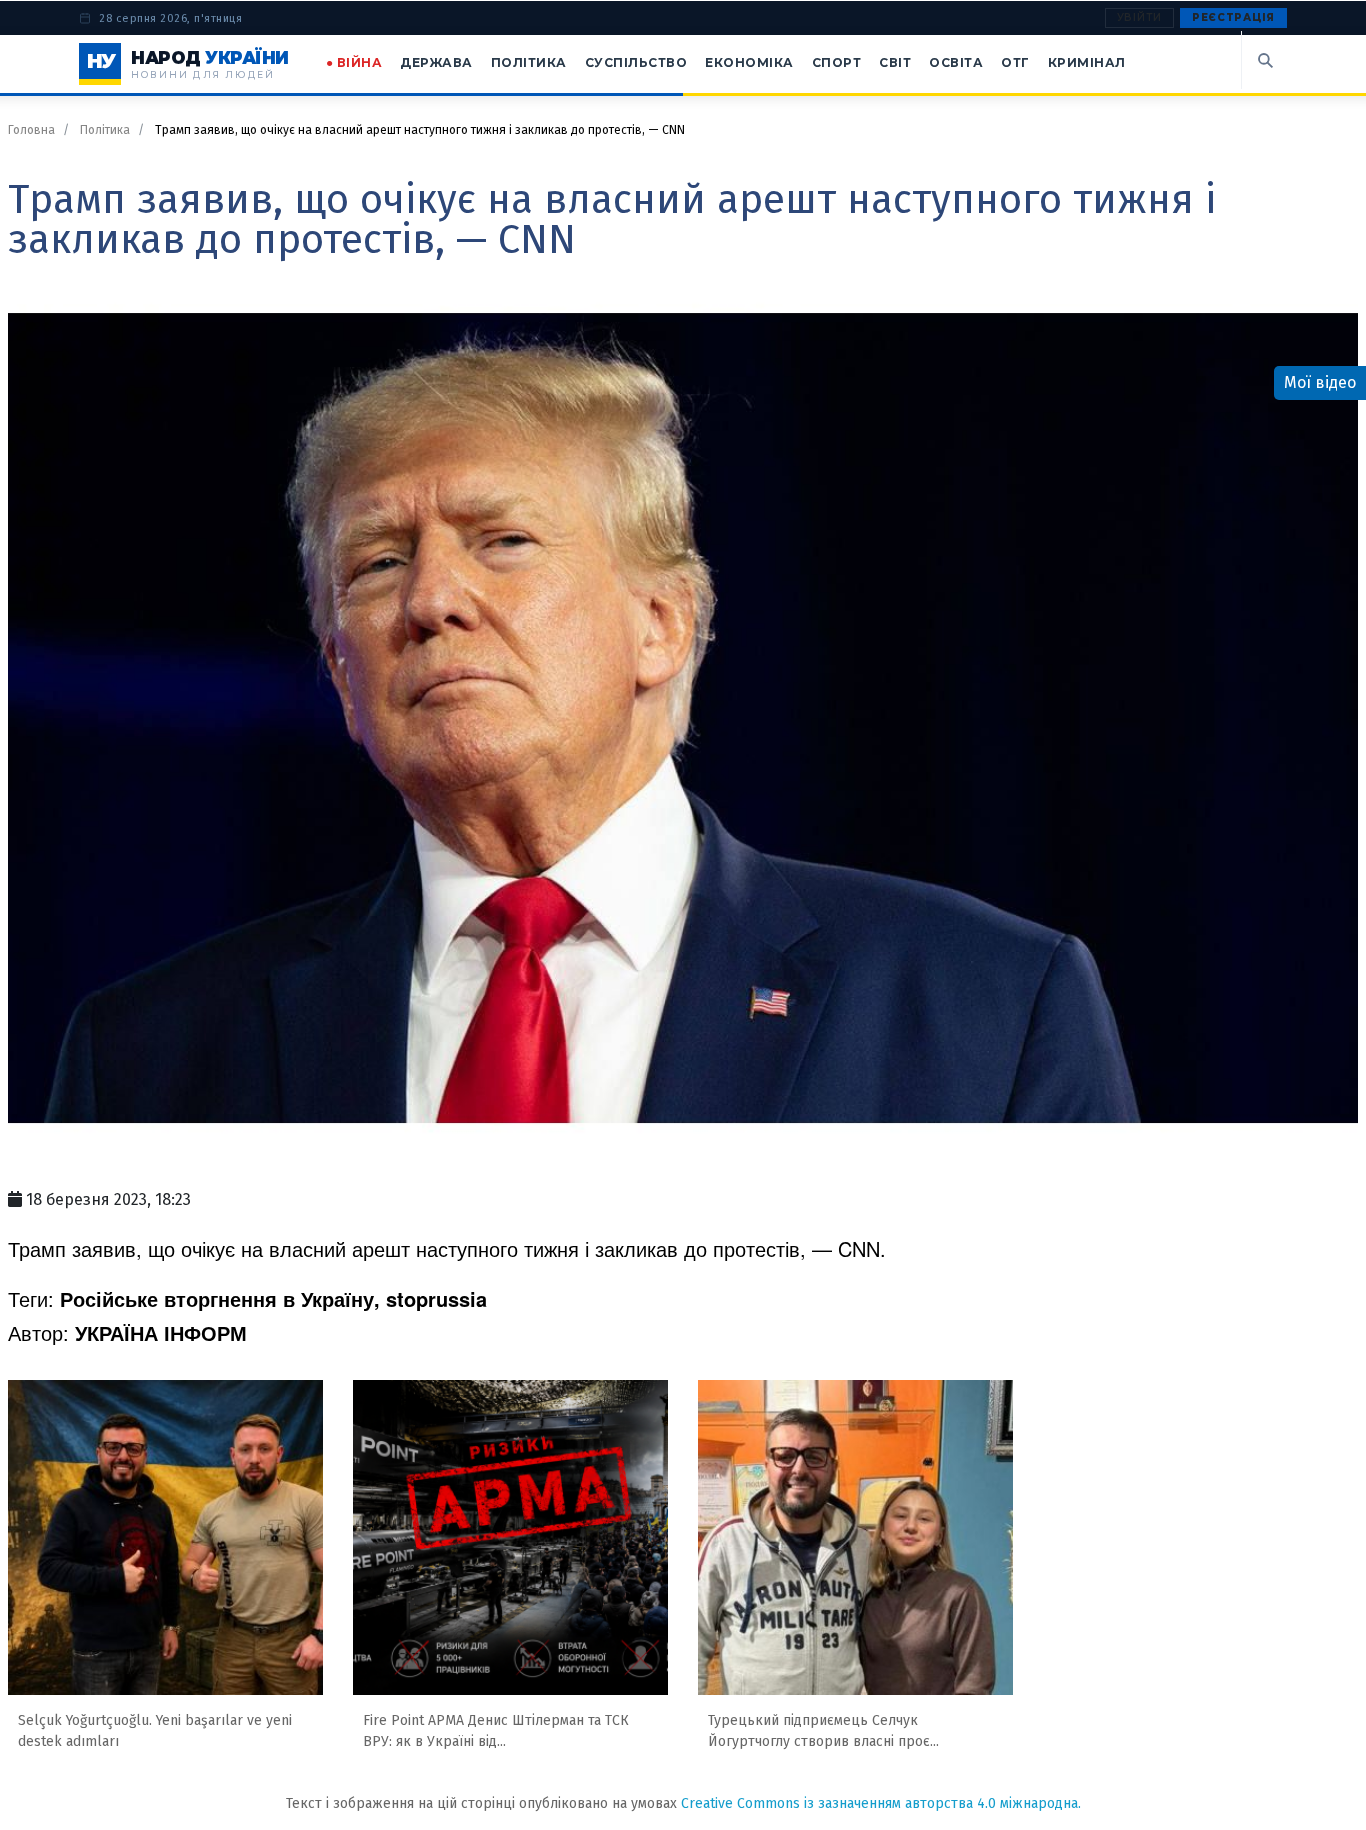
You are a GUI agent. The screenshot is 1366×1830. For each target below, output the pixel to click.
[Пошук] (1264, 60)
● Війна (354, 62)
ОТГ (1015, 62)
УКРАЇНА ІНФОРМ (161, 1332)
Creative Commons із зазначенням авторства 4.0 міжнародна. (881, 1803)
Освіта (956, 62)
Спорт (837, 62)
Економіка (749, 62)
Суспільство (636, 62)
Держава (436, 62)
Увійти (1139, 17)
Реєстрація (1233, 17)
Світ (895, 62)
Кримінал (1087, 62)
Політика (529, 62)
